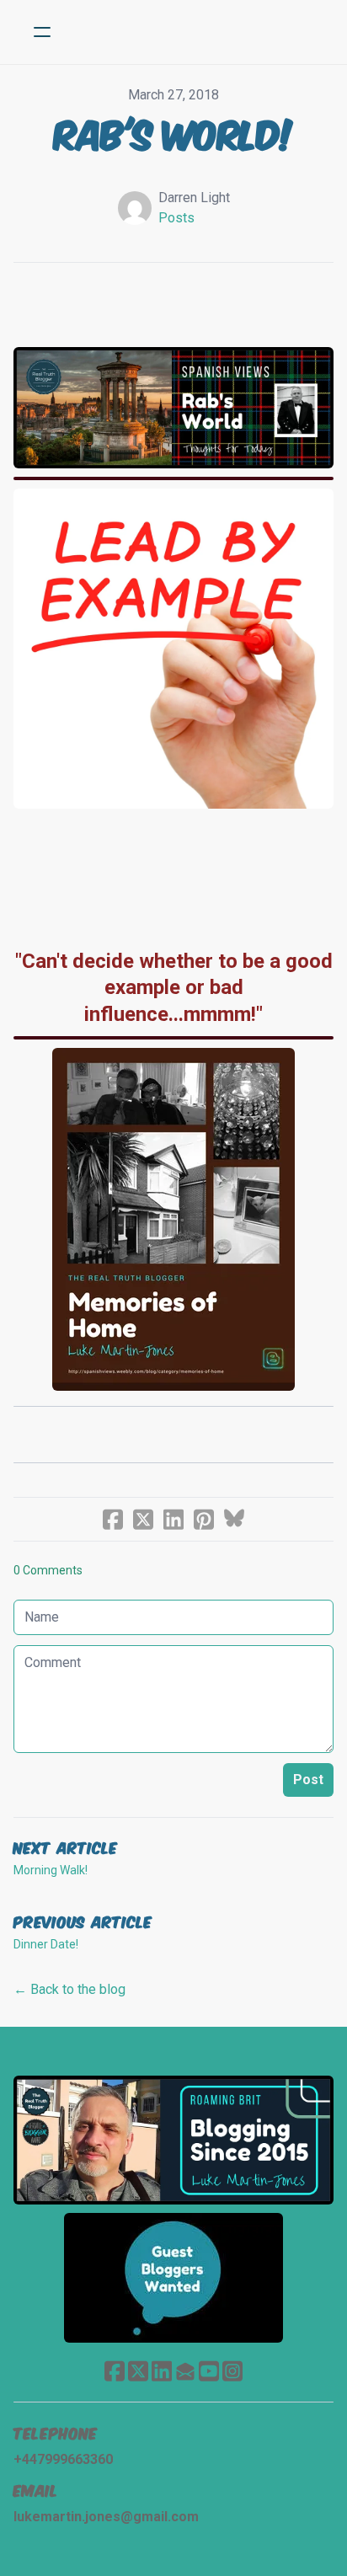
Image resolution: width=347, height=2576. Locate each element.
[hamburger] (42, 32)
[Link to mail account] (185, 2371)
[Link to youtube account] (209, 2371)
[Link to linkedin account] (162, 2371)
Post (308, 1780)
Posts (176, 218)
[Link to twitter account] (138, 2371)
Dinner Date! (46, 1944)
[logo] (195, 32)
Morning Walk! (51, 1870)
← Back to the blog (69, 1989)
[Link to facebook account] (115, 2371)
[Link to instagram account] (232, 2371)
